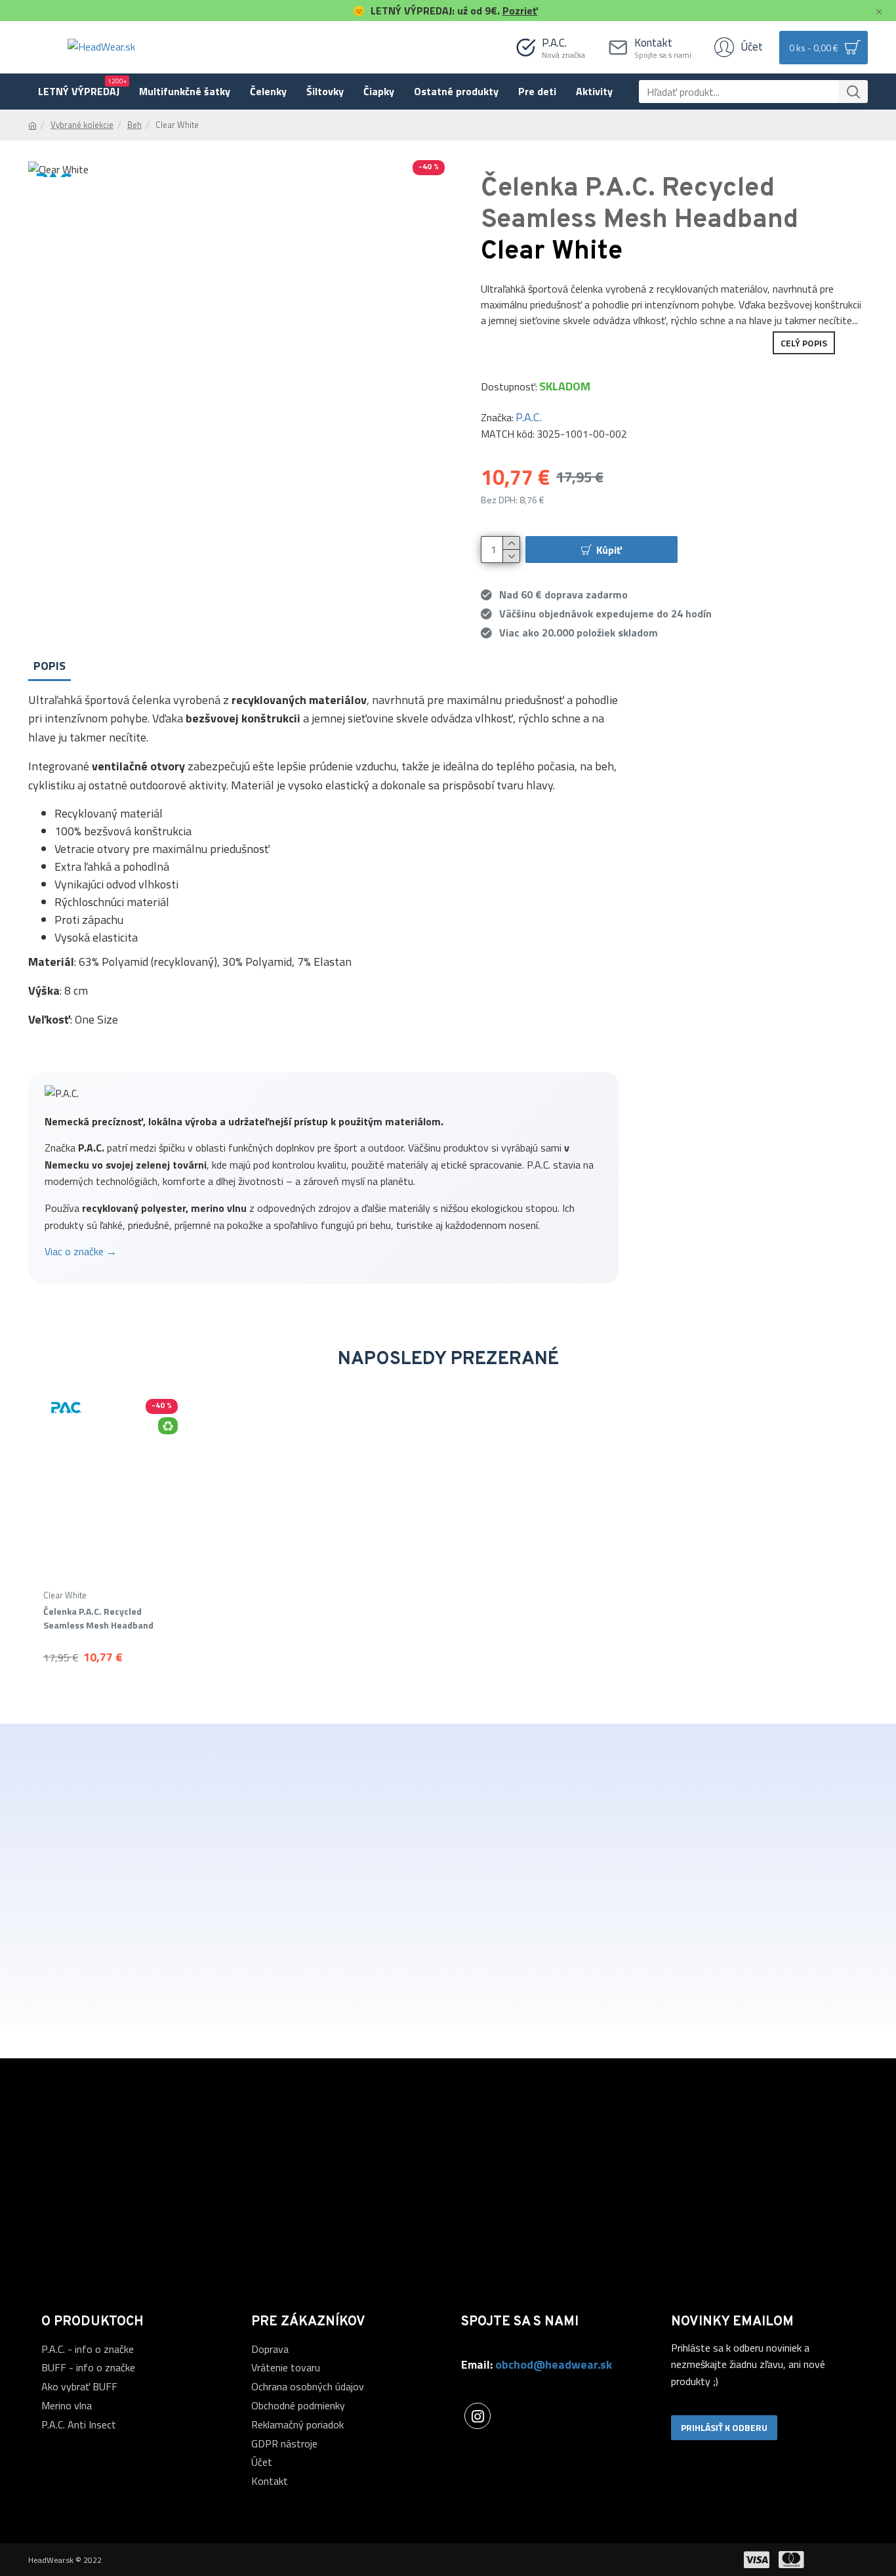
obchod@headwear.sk (554, 2364)
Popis (50, 666)
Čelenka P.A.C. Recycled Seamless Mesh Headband (98, 1618)
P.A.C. (529, 417)
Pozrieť (520, 10)
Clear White (65, 1595)
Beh (134, 125)
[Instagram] (478, 2416)
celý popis (804, 343)
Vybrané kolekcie (82, 125)
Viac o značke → (81, 1251)
